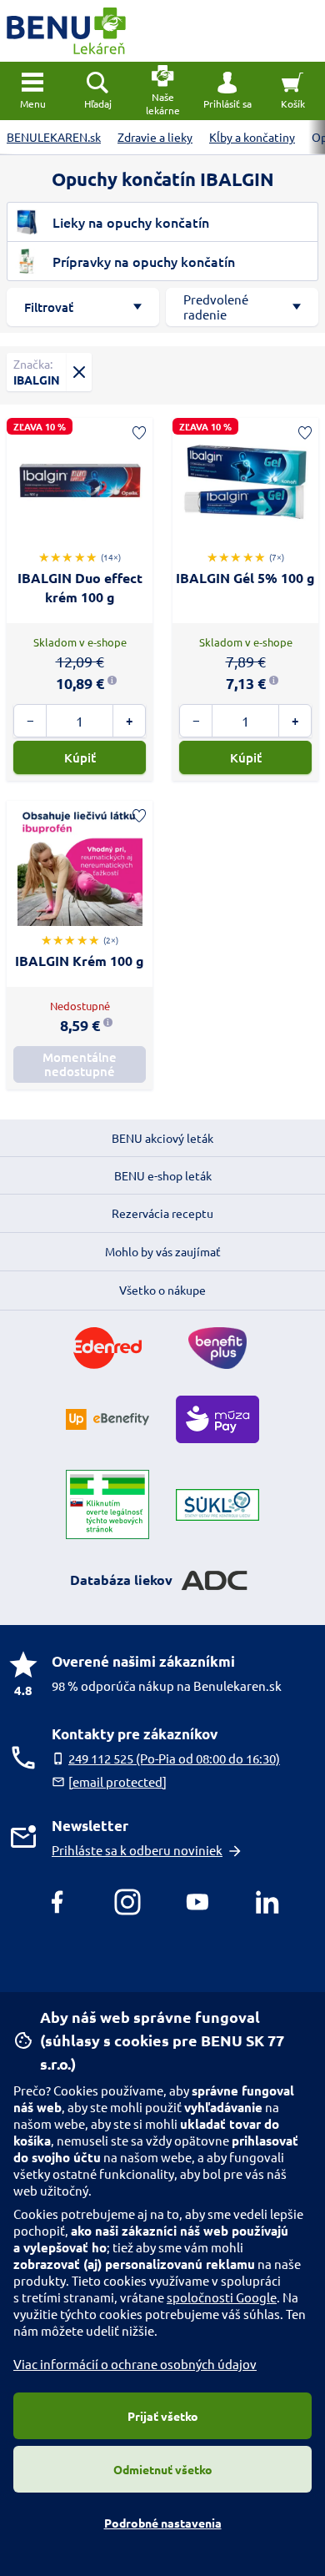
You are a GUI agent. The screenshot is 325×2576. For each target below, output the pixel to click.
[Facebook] (57, 1902)
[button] (227, 91)
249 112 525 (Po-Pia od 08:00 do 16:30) (174, 1758)
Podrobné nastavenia (163, 2523)
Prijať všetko (163, 2416)
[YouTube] (197, 1902)
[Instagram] (127, 1902)
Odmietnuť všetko (163, 2469)
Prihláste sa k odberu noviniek (137, 1850)
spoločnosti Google (222, 2297)
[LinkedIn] (267, 1902)
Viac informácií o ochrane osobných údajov (135, 2364)
